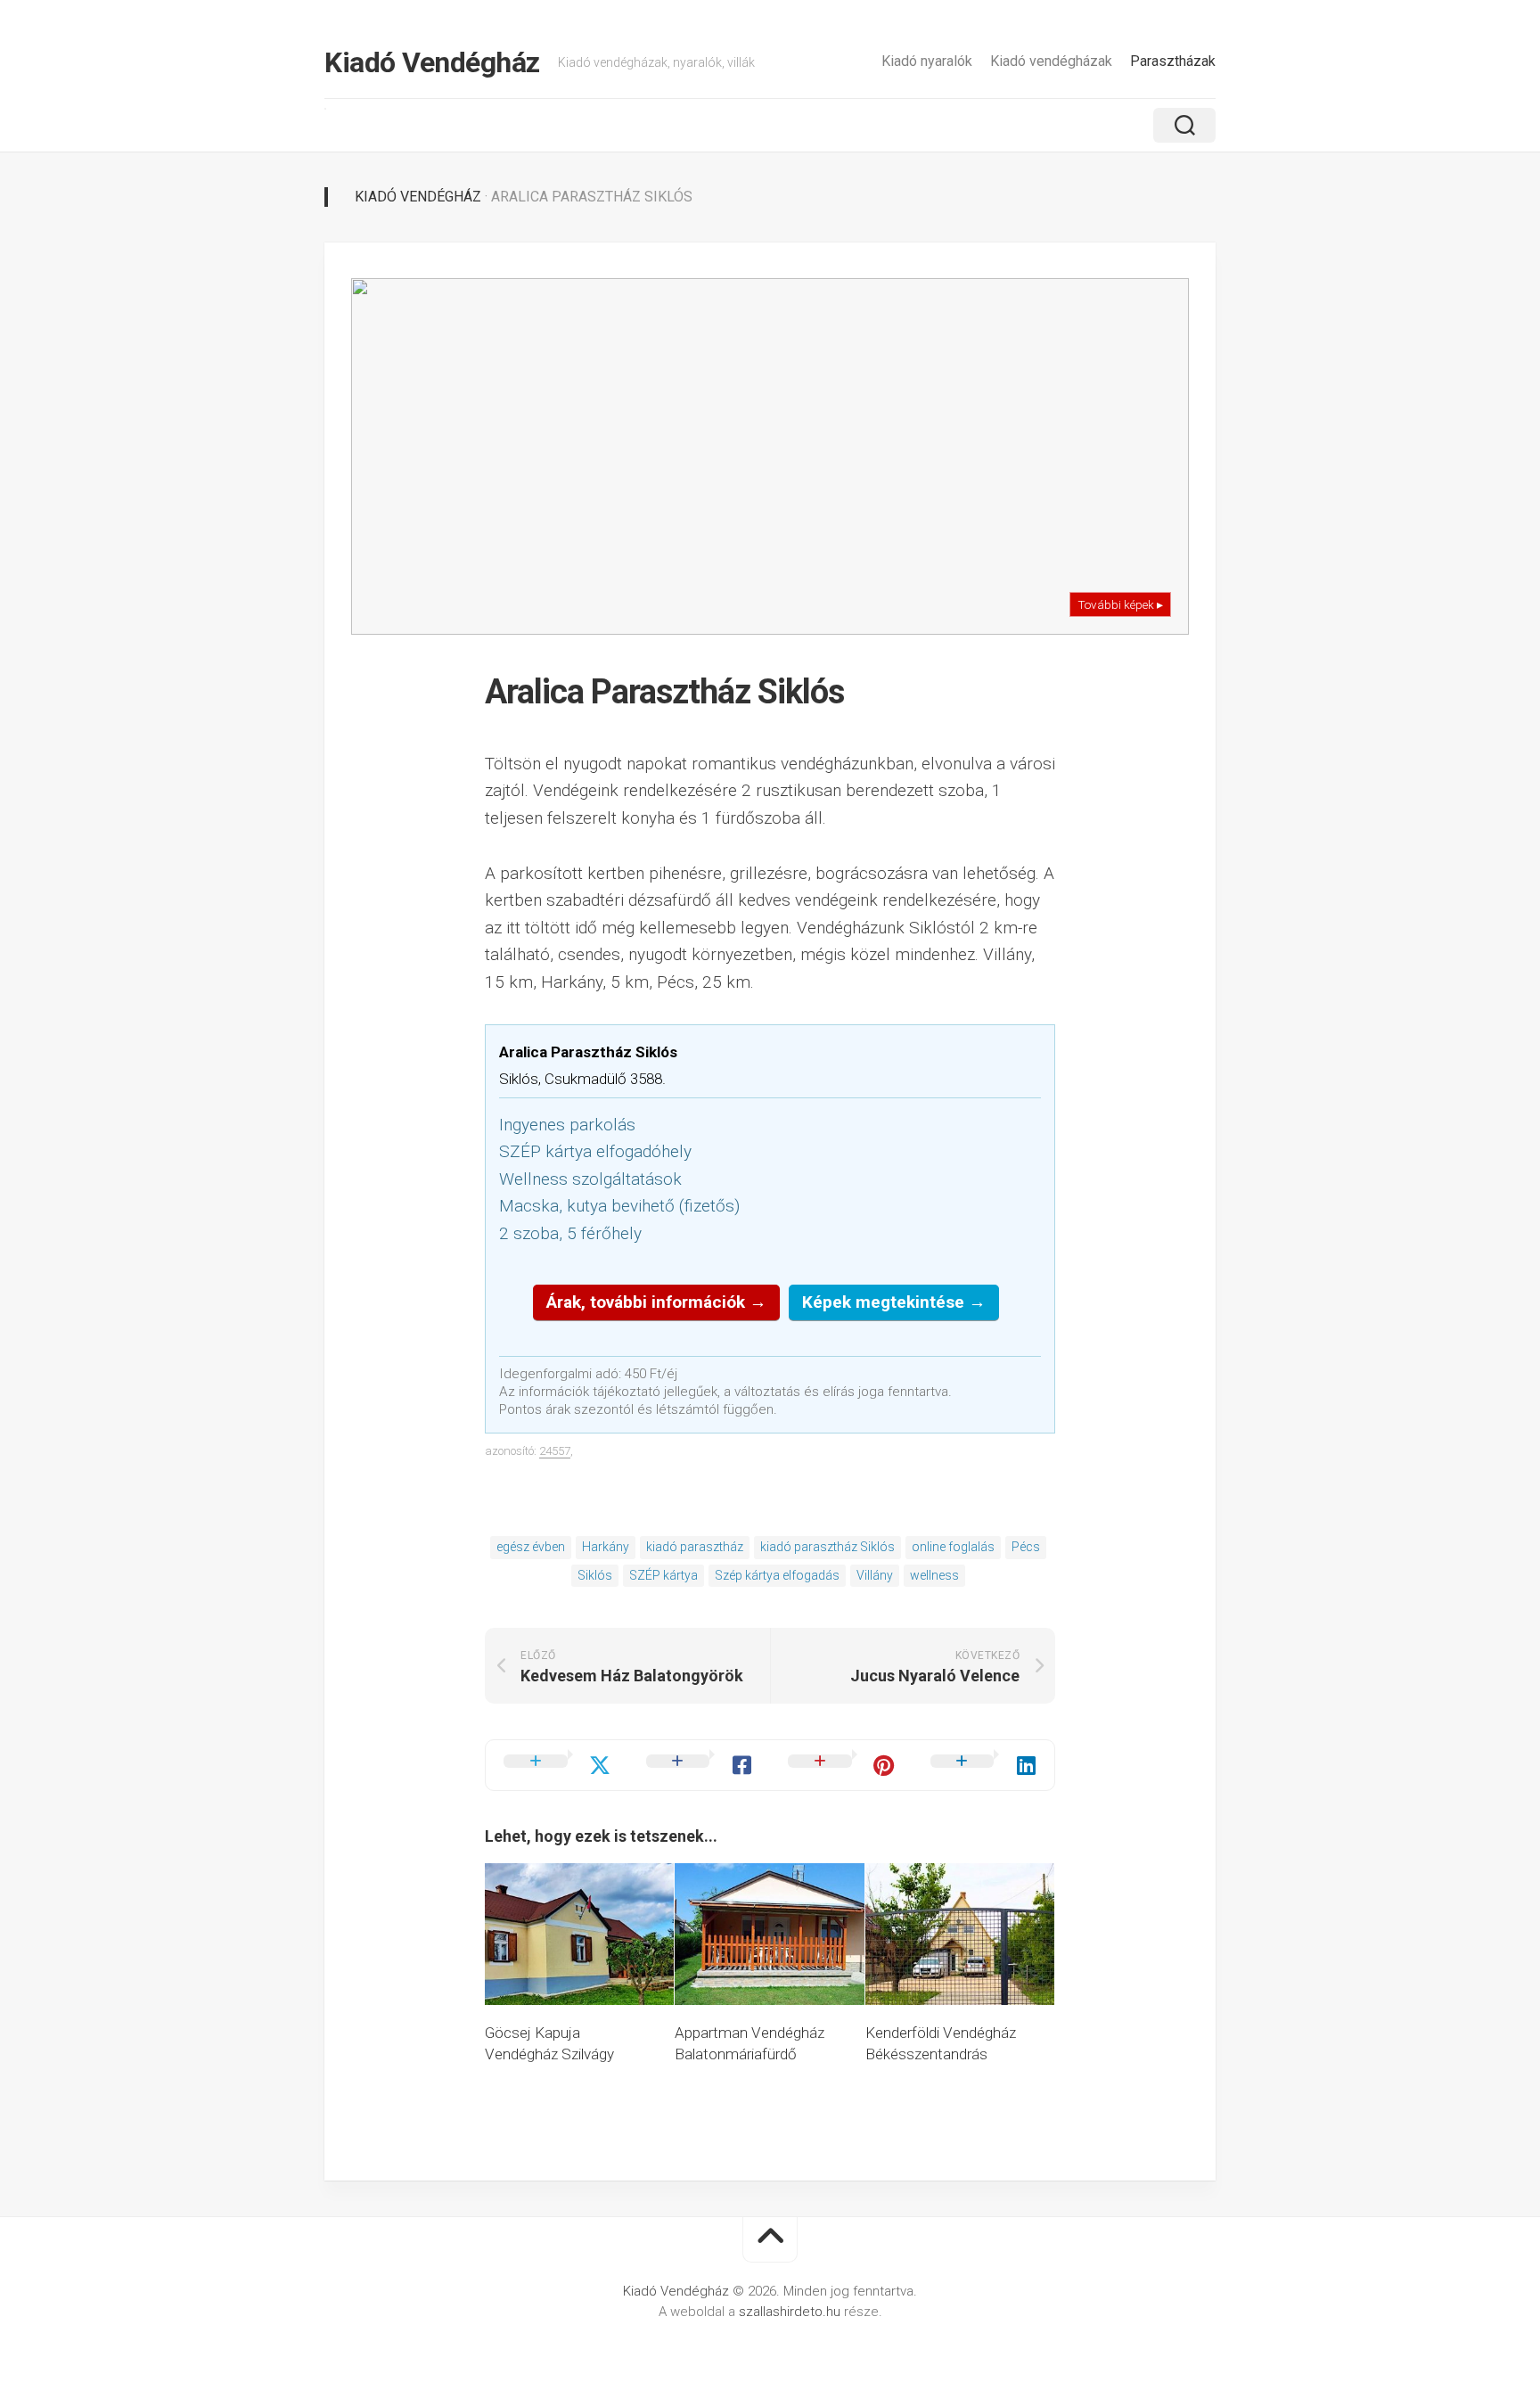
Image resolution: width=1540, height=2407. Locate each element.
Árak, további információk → (656, 1302)
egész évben (531, 1547)
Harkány (606, 1547)
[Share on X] (557, 1765)
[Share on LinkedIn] (984, 1765)
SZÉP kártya (664, 1575)
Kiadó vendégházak (1051, 61)
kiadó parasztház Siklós (827, 1547)
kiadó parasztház (695, 1547)
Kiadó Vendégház (432, 62)
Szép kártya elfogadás (777, 1575)
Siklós (595, 1575)
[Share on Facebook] (700, 1765)
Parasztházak (1173, 61)
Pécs (1026, 1547)
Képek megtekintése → (894, 1302)
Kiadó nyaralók (927, 61)
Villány (875, 1575)
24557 (555, 1451)
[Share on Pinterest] (841, 1765)
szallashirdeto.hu (791, 2312)
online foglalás (953, 1547)
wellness (934, 1575)
